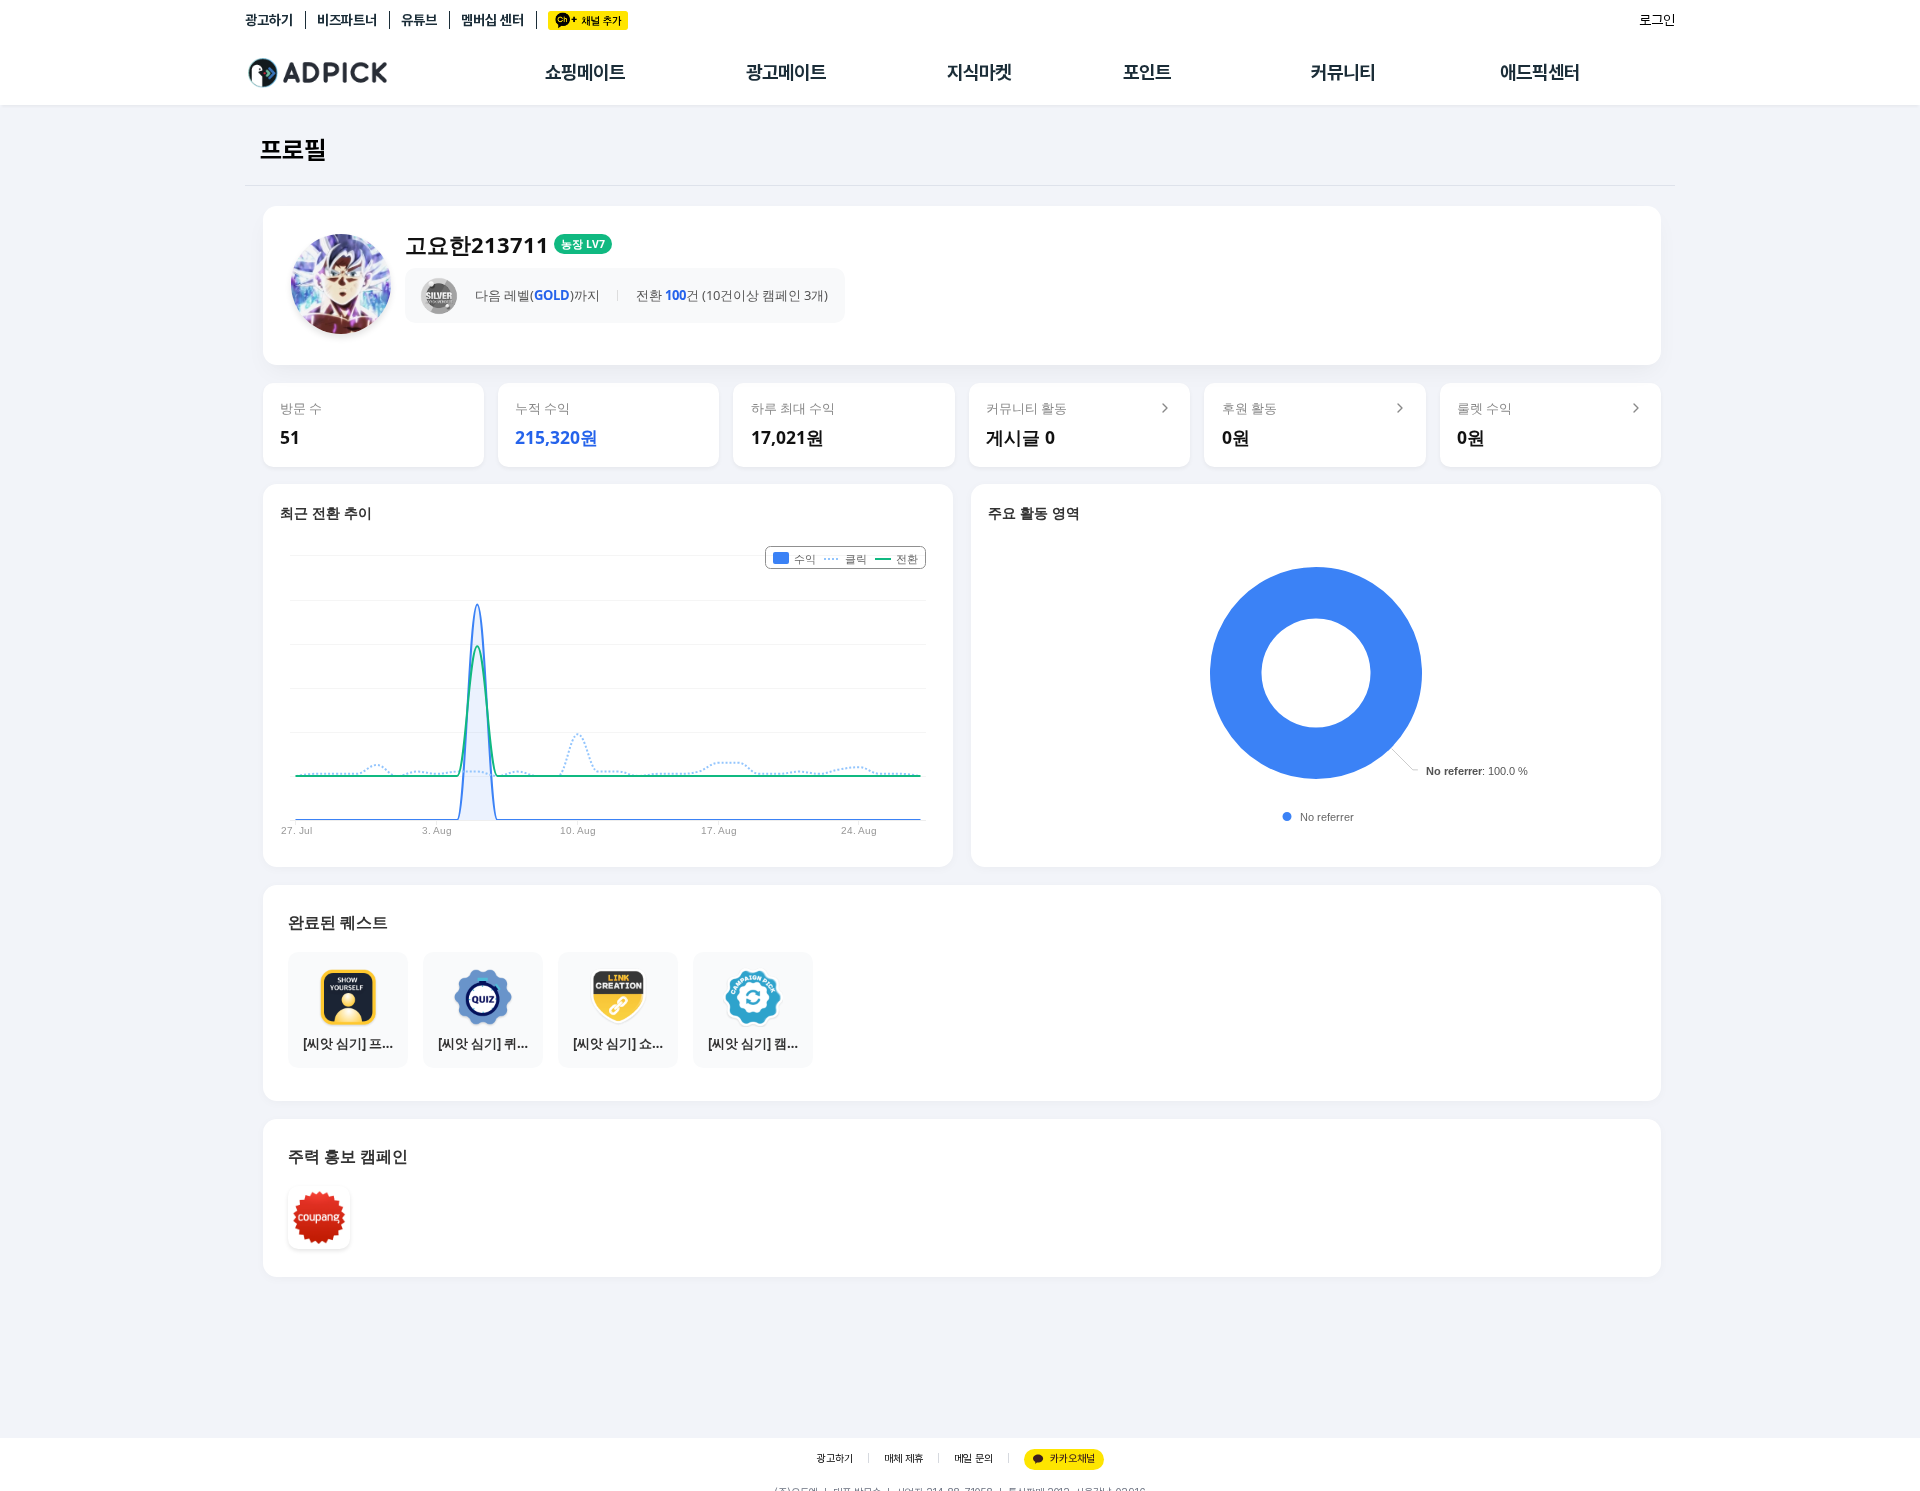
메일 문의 (973, 1458)
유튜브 (419, 20)
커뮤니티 (1343, 72)
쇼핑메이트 (585, 72)
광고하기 (269, 20)
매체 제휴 (903, 1458)
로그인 (1657, 20)
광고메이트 (786, 72)
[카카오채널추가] (588, 20)
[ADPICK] (395, 73)
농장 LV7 (583, 244)
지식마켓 (979, 72)
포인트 (1147, 72)
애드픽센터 (1540, 72)
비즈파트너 (347, 20)
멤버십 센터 (492, 20)
